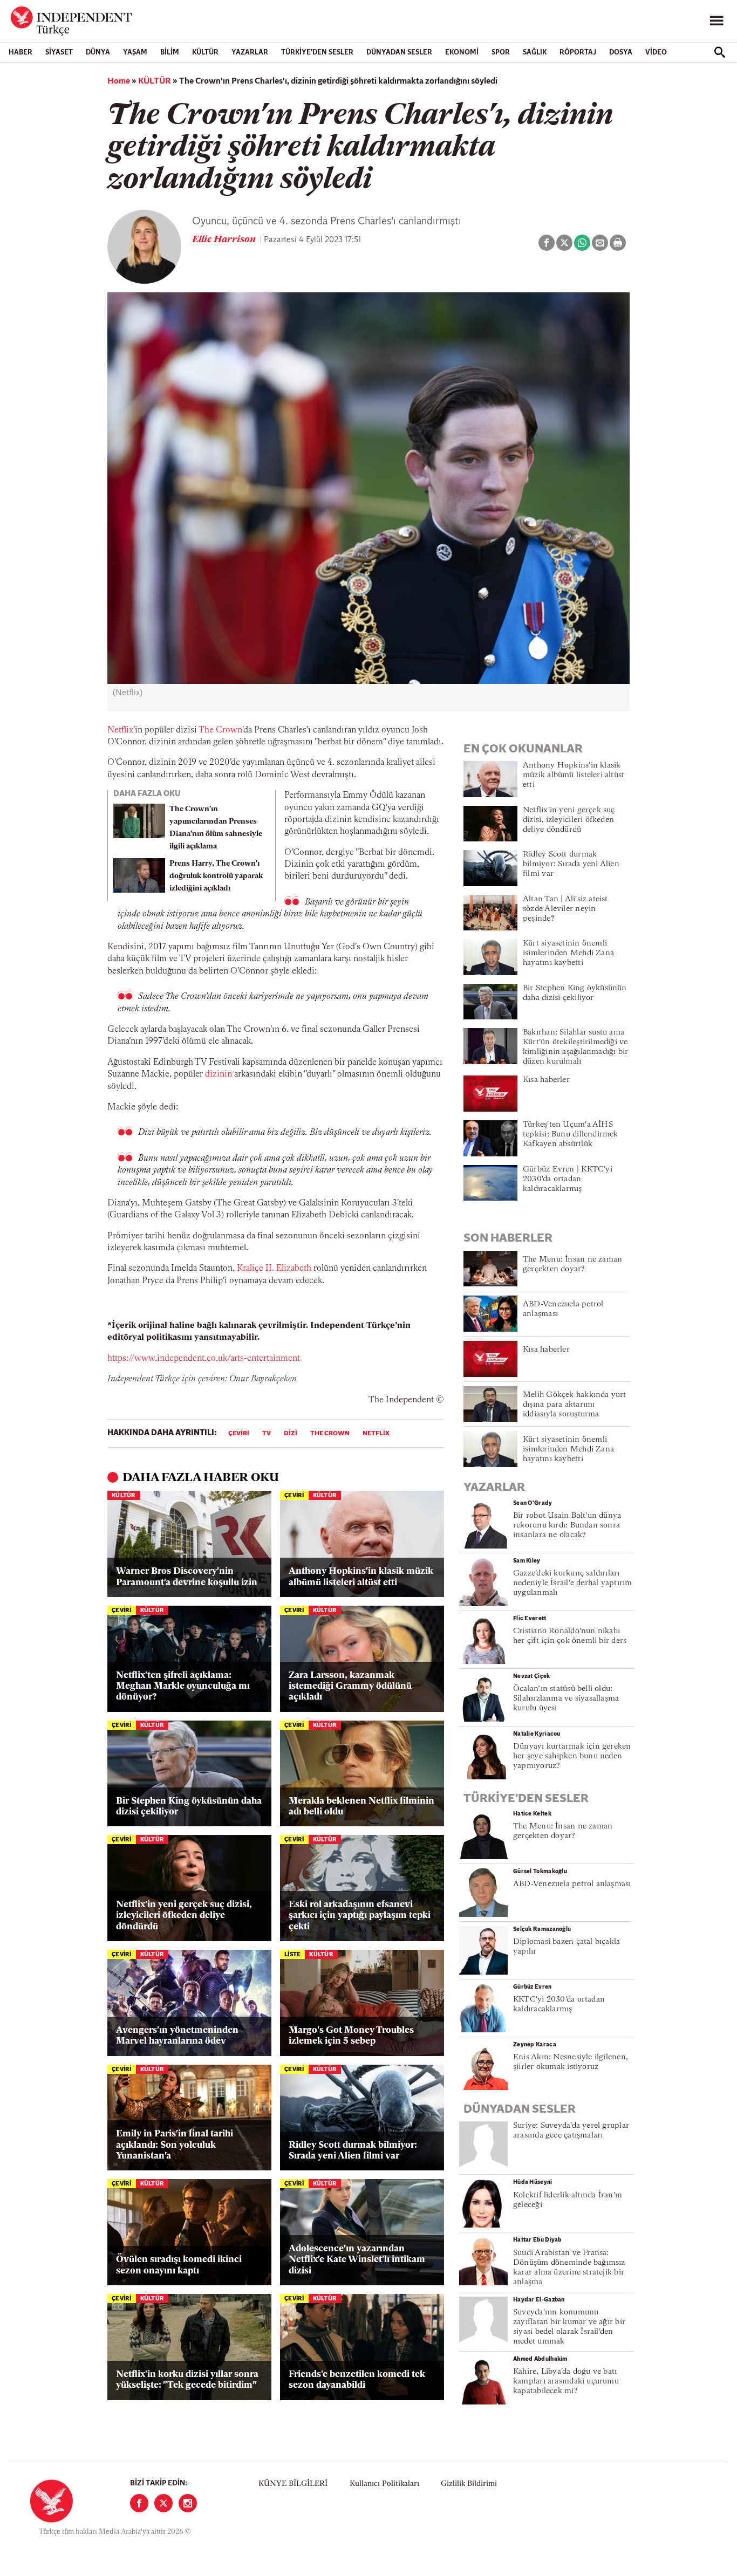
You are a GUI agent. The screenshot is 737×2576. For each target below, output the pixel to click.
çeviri (239, 1434)
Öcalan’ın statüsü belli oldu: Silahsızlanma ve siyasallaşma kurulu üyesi (566, 1699)
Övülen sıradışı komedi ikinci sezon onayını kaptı (179, 2265)
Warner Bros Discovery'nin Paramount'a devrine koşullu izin (187, 1577)
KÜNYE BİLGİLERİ (293, 2484)
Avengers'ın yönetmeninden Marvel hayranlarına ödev (177, 2036)
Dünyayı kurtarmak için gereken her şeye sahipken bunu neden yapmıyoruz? (572, 1756)
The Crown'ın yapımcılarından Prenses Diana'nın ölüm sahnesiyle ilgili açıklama (216, 828)
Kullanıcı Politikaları (384, 2484)
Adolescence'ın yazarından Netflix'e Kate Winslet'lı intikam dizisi (357, 2260)
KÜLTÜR (205, 53)
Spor (501, 53)
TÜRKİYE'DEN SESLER (317, 53)
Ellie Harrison (225, 240)
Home (119, 81)
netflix (376, 1434)
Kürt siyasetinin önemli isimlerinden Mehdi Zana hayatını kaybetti (568, 953)
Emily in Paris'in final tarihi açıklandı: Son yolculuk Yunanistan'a (175, 2145)
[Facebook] (139, 2503)
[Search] (720, 52)
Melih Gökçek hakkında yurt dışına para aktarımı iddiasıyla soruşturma (575, 1405)
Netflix (120, 730)
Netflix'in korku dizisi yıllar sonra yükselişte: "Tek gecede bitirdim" (187, 2380)
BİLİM (170, 53)
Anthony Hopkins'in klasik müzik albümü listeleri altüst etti (361, 1577)
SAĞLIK (535, 53)
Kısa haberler (546, 1080)
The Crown (220, 730)
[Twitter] (163, 2503)
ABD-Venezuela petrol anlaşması (572, 1884)
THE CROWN (330, 1434)
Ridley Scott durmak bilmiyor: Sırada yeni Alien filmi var (353, 2151)
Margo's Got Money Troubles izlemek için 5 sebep (351, 2036)
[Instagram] (188, 2503)
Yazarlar (250, 53)
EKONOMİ (462, 53)
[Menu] (716, 21)
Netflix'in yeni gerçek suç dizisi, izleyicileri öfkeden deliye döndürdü (184, 1916)
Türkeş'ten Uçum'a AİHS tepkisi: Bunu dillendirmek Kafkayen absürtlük (571, 1135)
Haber (21, 53)
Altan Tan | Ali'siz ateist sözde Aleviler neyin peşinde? (565, 909)
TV (267, 1434)
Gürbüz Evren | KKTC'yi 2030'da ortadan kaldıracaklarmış (568, 1179)
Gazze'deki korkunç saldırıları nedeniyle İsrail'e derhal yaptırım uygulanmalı (572, 1583)
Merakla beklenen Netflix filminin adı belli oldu (361, 1807)
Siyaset (59, 53)
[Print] (618, 243)
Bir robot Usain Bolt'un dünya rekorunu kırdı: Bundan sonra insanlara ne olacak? (567, 1526)
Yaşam (135, 53)
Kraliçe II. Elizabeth (274, 1269)
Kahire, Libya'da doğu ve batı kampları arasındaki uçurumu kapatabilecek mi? (566, 2382)
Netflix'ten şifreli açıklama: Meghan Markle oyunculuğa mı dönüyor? (183, 1687)
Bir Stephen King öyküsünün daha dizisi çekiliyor (189, 1807)
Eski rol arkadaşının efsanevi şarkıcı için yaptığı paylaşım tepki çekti (360, 1916)
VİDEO (656, 53)
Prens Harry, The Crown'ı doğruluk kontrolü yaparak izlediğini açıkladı (216, 876)
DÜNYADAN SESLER (399, 53)
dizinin (219, 1074)
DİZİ (291, 1434)
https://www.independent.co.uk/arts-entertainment (204, 1359)
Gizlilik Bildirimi (469, 2484)
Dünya (98, 53)
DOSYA (621, 53)
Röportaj (578, 53)
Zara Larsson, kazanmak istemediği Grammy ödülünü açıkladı (350, 1687)
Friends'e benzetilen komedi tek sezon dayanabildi (357, 2380)
